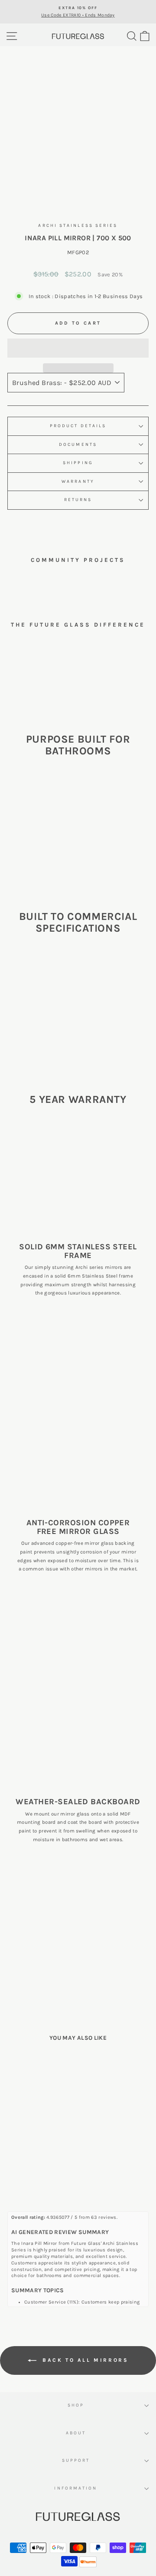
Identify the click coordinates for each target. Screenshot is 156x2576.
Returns (78, 500)
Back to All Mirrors (84, 2360)
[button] (78, 348)
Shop (76, 2405)
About (76, 2433)
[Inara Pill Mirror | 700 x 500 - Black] (24, 2180)
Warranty (78, 481)
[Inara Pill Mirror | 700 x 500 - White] (34, 2180)
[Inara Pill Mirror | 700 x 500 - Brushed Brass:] (44, 2180)
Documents (78, 445)
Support (76, 2460)
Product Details (78, 426)
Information (76, 2488)
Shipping (78, 463)
